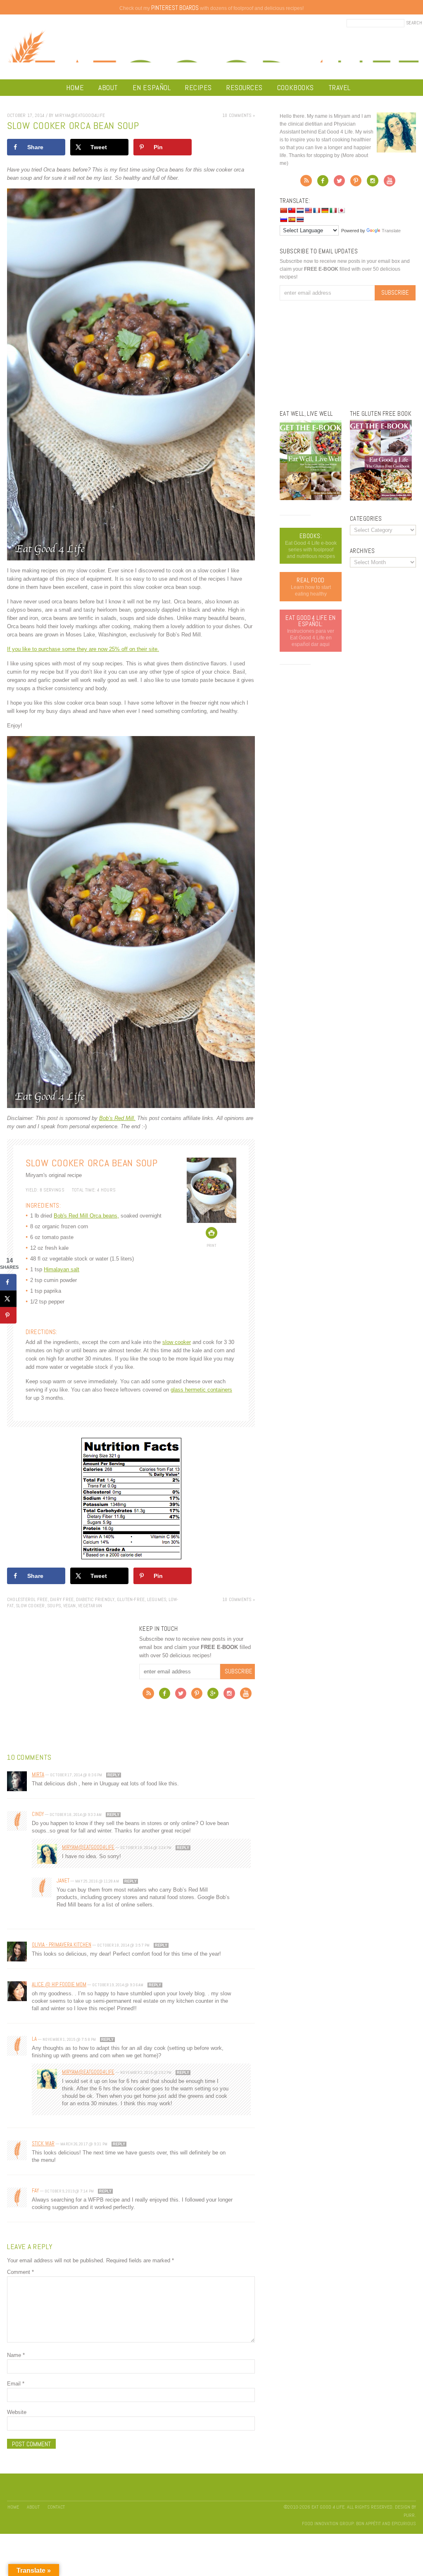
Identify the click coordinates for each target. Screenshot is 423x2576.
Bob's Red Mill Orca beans (86, 1216)
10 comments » (239, 115)
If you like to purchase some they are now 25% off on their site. (83, 649)
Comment (20, 2272)
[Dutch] (300, 210)
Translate (391, 231)
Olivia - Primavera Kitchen (62, 1945)
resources (245, 87)
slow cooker (177, 1342)
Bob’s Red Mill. (117, 1118)
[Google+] (213, 1695)
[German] (325, 210)
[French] (316, 210)
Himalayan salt (62, 1269)
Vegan (70, 1606)
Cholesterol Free (27, 1599)
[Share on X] (8, 1299)
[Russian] (283, 219)
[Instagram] (229, 1695)
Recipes (198, 87)
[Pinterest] (197, 1695)
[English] (308, 210)
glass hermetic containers (201, 1390)
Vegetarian (90, 1606)
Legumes (157, 1599)
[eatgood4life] (311, 498)
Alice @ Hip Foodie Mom (59, 1984)
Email (16, 2384)
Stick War (43, 2143)
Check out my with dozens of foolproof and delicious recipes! (211, 8)
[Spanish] (292, 219)
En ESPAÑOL (152, 87)
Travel (340, 87)
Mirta (38, 1774)
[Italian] (333, 210)
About (108, 87)
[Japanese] (341, 210)
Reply (114, 1775)
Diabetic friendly (95, 1599)
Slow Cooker (30, 1606)
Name (16, 2355)
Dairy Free (62, 1599)
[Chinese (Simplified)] (283, 210)
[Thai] (300, 219)
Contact (56, 2507)
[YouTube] (246, 1695)
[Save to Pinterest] (8, 1315)
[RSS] (148, 1695)
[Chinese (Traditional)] (292, 210)
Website (17, 2412)
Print (211, 1245)
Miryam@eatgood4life (88, 1847)
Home (75, 87)
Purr (409, 2515)
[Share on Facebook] (8, 1282)
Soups (54, 1606)
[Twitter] (181, 1695)
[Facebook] (165, 1695)
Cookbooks (296, 87)
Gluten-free (131, 1599)
